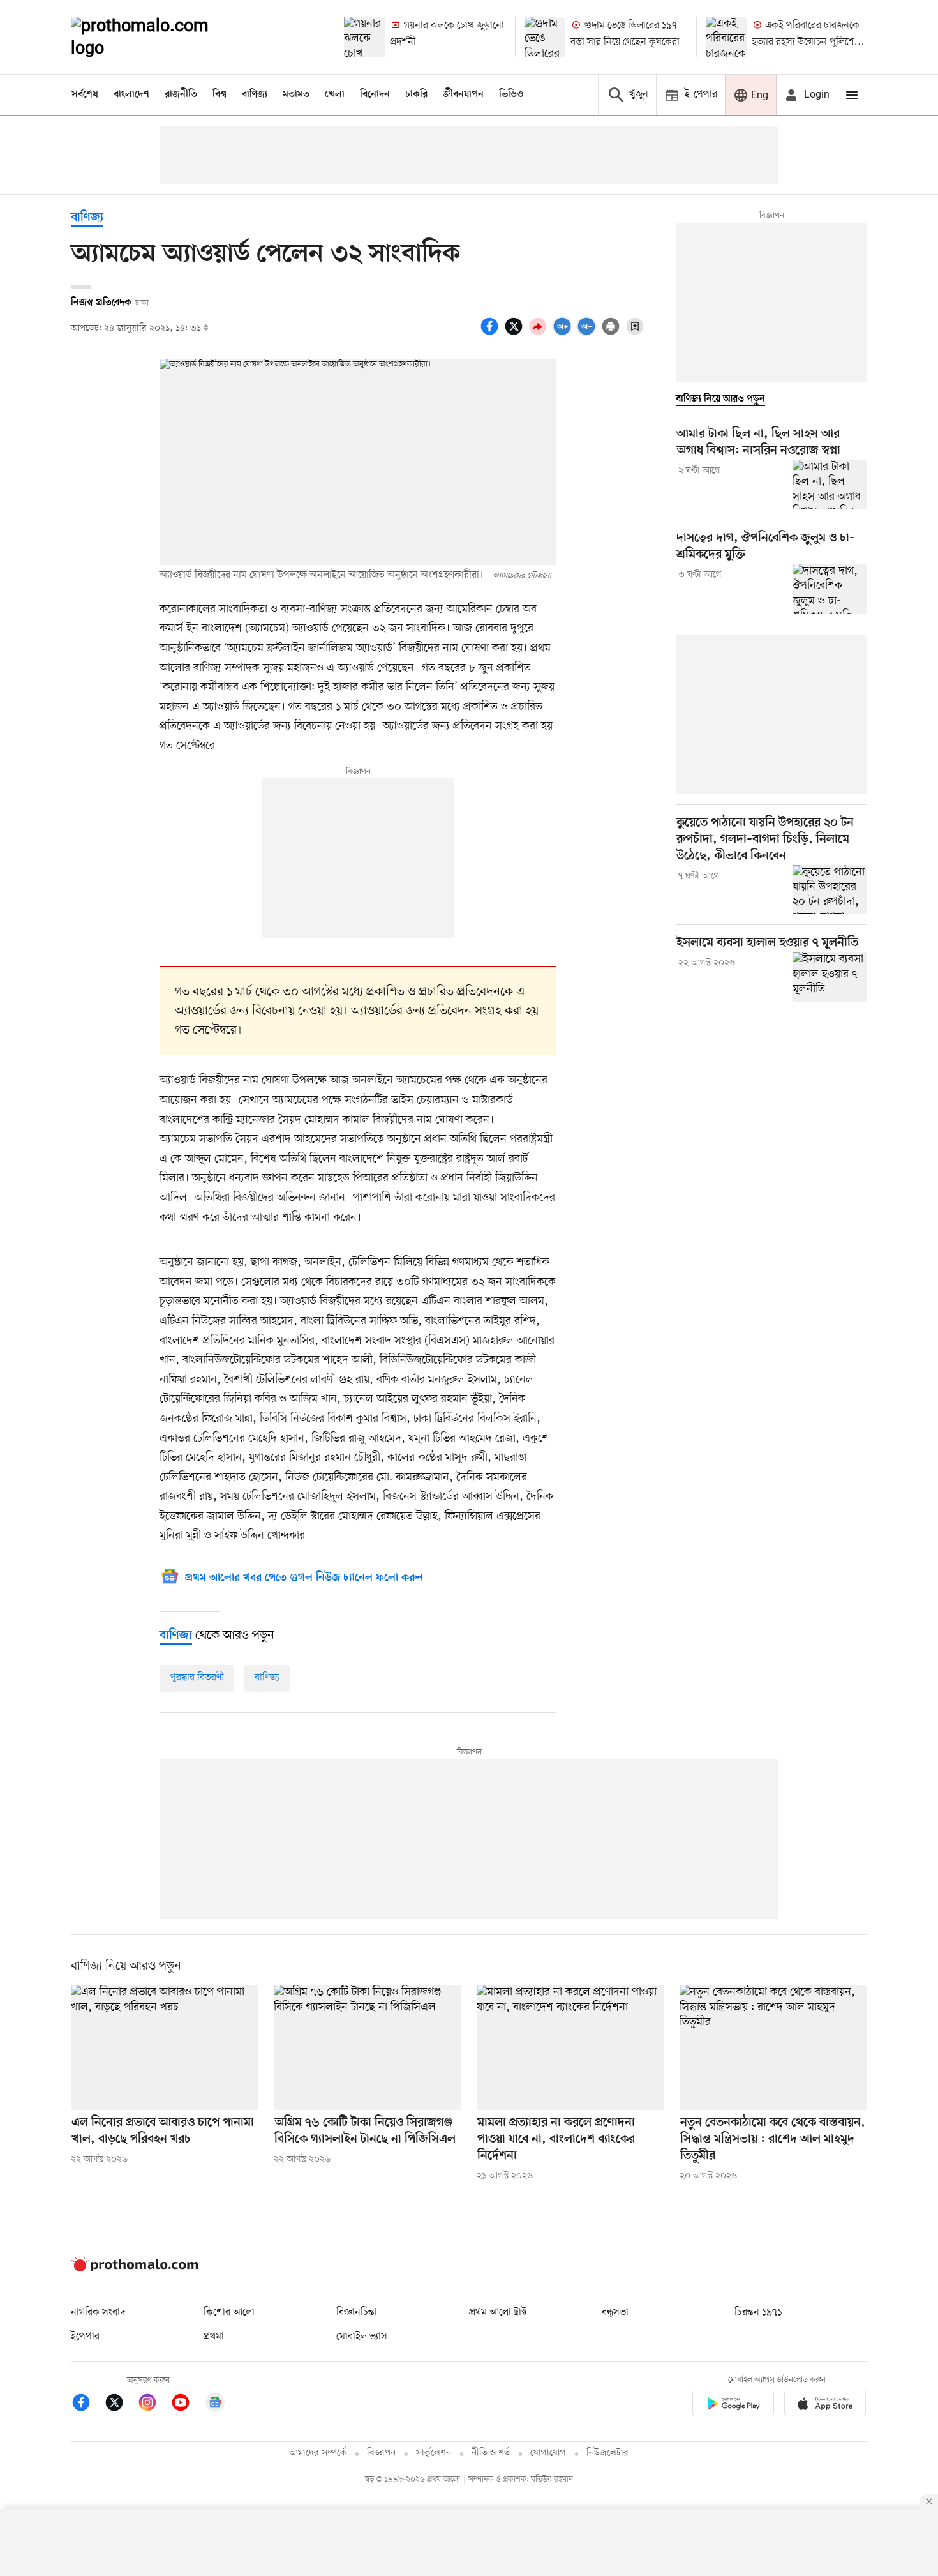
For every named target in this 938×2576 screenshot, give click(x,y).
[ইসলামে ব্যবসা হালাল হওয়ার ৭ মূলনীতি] (830, 977)
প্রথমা (214, 2337)
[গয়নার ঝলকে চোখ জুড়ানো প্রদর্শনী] (364, 37)
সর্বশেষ (85, 94)
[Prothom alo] (157, 37)
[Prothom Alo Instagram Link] (154, 2405)
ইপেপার (85, 2337)
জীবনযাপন (463, 94)
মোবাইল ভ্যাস (362, 2337)
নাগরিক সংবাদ (98, 2312)
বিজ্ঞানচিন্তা (357, 2312)
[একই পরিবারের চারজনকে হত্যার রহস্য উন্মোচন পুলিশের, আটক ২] (726, 37)
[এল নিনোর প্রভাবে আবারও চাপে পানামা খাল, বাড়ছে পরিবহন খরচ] (165, 2047)
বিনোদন (375, 94)
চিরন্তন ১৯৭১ (758, 2312)
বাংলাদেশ (131, 94)
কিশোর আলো (229, 2312)
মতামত (296, 94)
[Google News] (215, 2405)
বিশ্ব (220, 94)
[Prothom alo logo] (135, 2269)
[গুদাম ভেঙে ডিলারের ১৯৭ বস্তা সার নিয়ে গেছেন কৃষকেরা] (545, 37)
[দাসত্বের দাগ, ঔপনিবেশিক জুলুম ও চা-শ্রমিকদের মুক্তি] (830, 589)
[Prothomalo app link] (733, 2406)
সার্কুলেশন (434, 2453)
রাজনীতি (181, 94)
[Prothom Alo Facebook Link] (87, 2405)
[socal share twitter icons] (516, 333)
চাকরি (416, 94)
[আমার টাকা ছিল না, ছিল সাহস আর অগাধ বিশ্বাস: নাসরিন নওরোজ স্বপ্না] (830, 485)
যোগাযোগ (548, 2453)
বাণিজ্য (255, 94)
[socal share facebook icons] (491, 333)
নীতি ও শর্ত (491, 2453)
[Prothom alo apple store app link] (825, 2406)
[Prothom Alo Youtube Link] (187, 2405)
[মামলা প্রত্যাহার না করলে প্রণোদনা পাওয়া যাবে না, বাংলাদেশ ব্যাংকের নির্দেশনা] (570, 2047)
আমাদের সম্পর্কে (318, 2453)
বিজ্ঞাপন (381, 2453)
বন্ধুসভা (615, 2312)
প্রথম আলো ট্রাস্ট (498, 2312)
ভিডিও (511, 94)
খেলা (335, 94)
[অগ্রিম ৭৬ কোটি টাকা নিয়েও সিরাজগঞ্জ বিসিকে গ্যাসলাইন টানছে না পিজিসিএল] (368, 2047)
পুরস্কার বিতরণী (197, 1678)
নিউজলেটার (607, 2453)
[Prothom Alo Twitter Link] (121, 2405)
